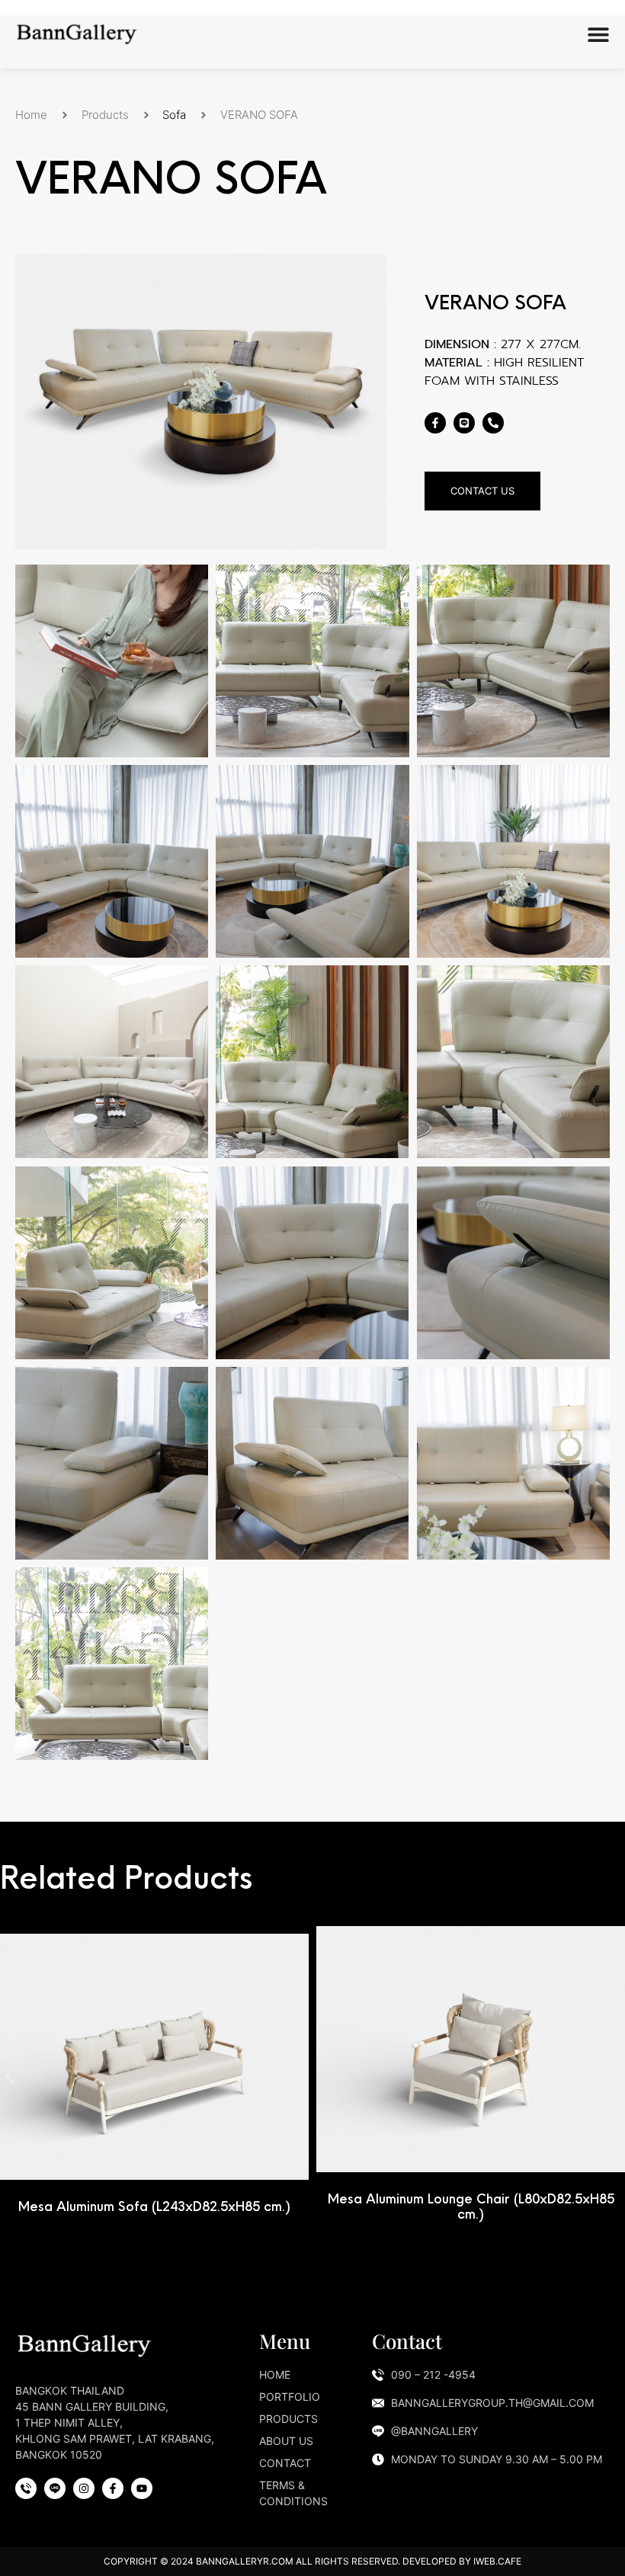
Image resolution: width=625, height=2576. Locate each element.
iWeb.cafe (497, 2561)
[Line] (464, 423)
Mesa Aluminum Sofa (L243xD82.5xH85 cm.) (154, 2206)
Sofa (174, 115)
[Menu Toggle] (598, 34)
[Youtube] (142, 2488)
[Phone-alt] (493, 423)
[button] (10, 2076)
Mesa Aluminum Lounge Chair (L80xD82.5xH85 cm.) (471, 2206)
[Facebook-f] (435, 423)
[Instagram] (84, 2488)
